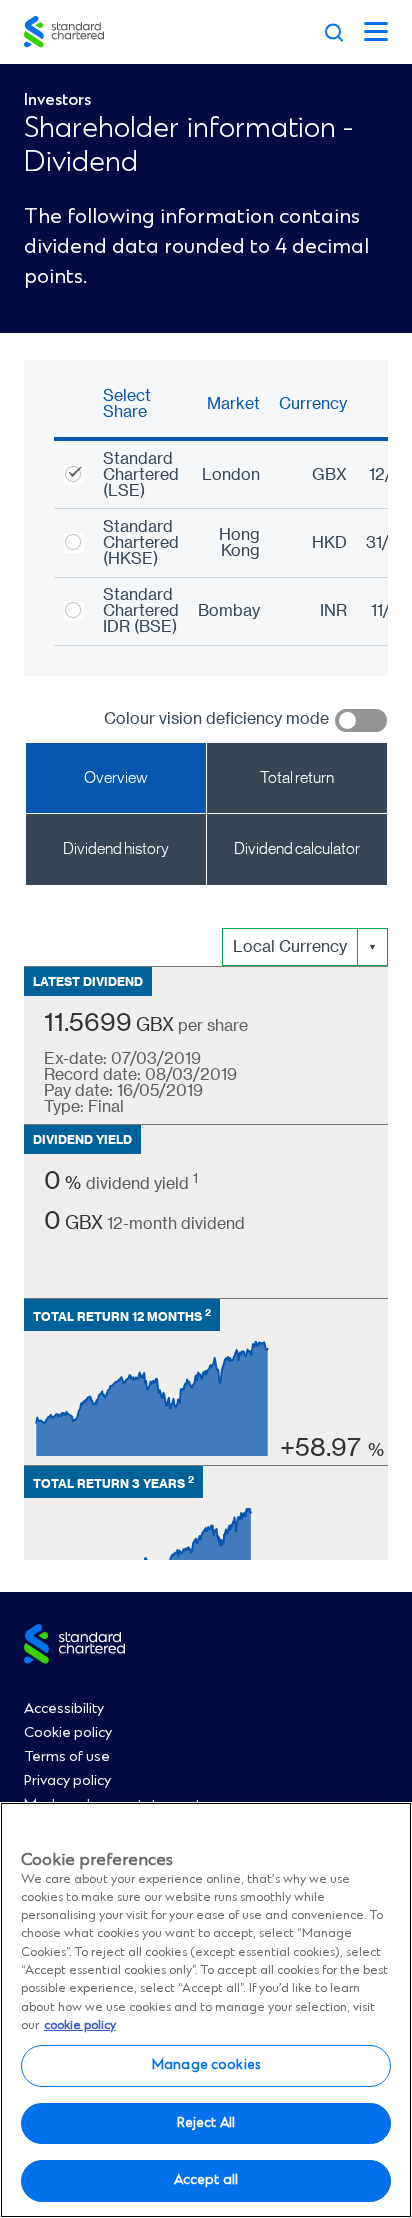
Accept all (206, 2180)
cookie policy (80, 2025)
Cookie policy (68, 1733)
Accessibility (64, 1709)
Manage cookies (206, 2065)
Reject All (206, 2123)
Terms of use (67, 1757)
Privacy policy (67, 1781)
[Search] (334, 32)
